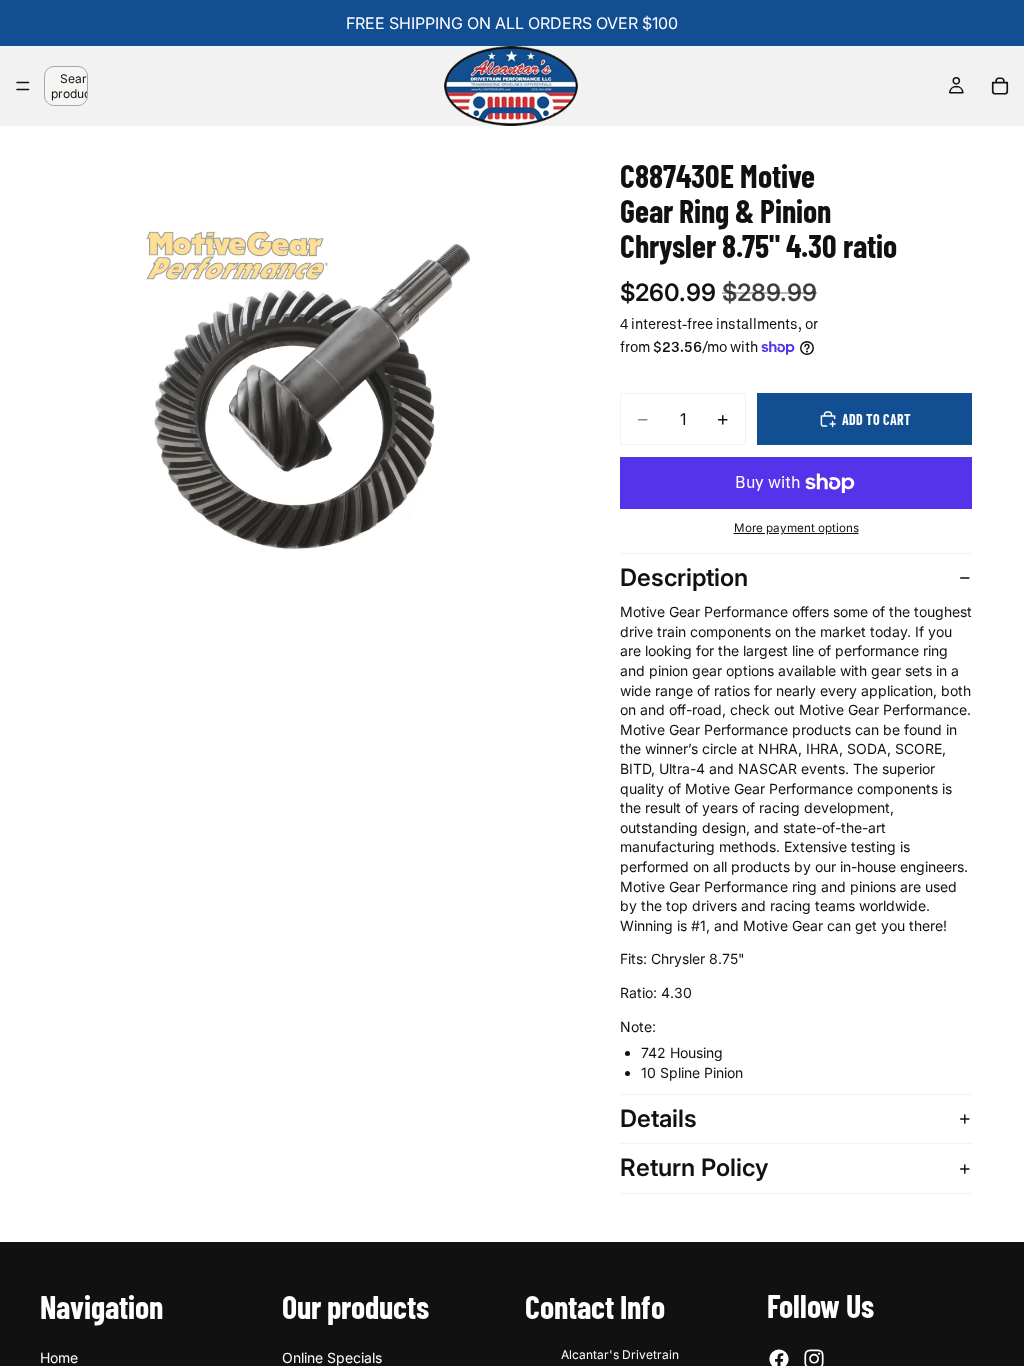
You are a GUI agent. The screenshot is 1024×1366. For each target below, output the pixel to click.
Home (59, 1357)
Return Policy (694, 1167)
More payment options (796, 528)
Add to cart (876, 419)
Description (684, 577)
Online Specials (332, 1357)
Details (658, 1118)
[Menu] (23, 86)
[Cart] (1000, 86)
